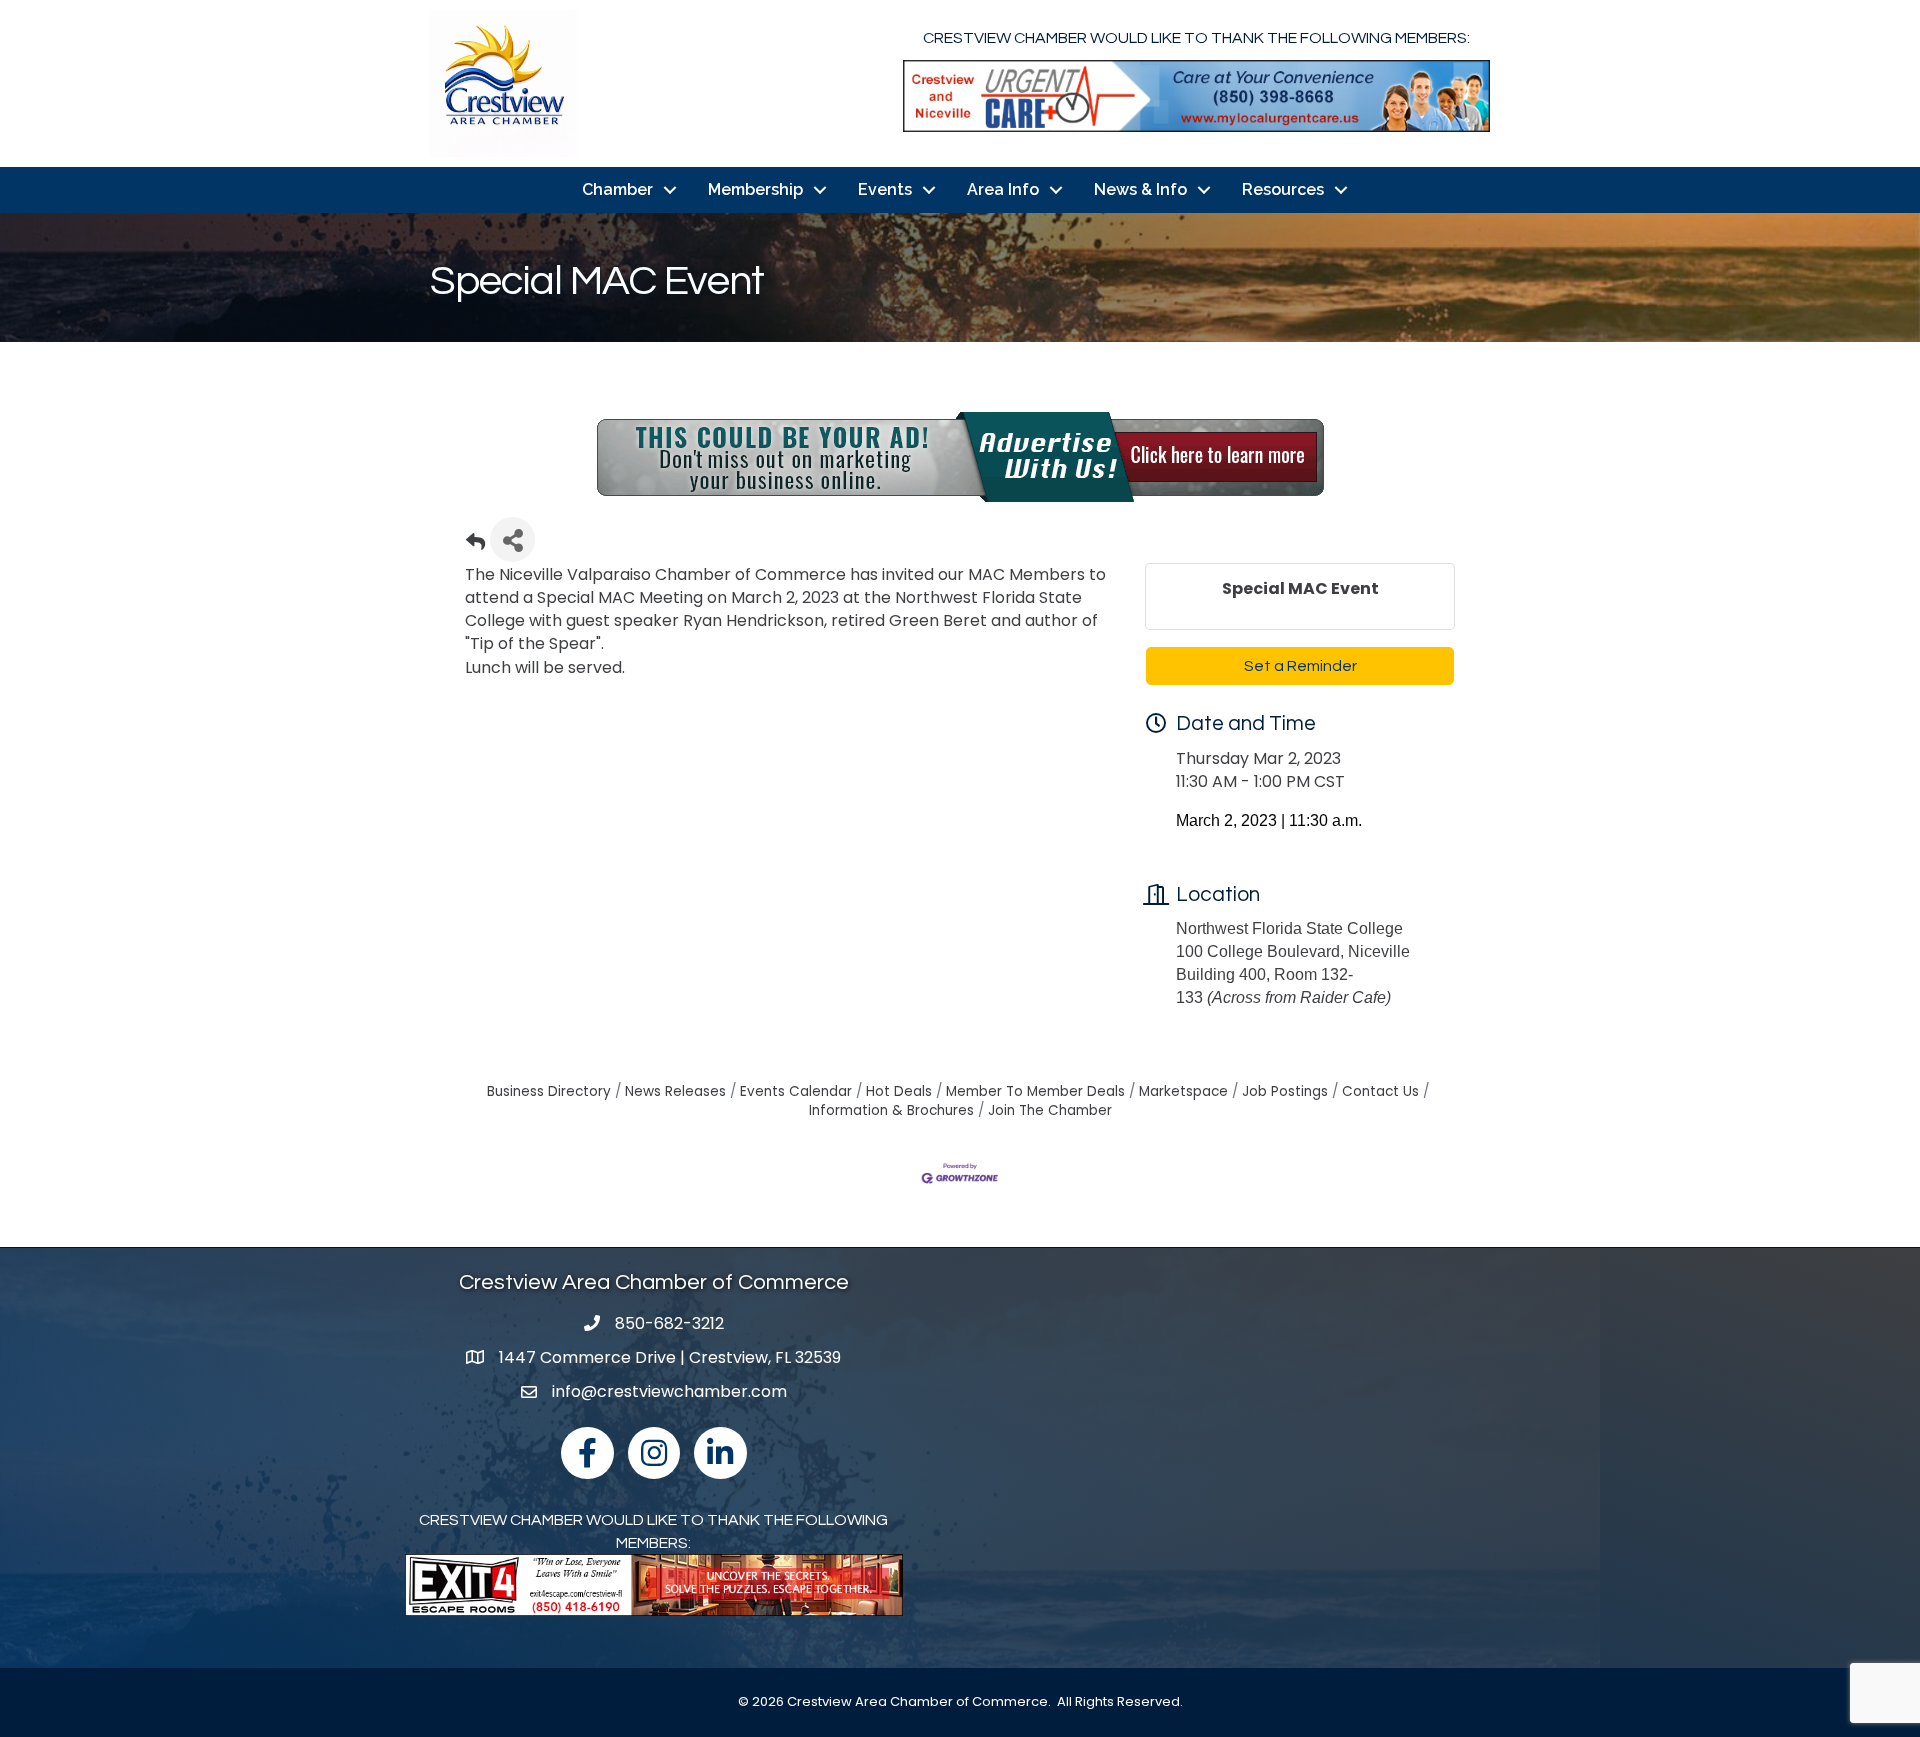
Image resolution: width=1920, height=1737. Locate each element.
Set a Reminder (1300, 666)
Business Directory (549, 1091)
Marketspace (1183, 1091)
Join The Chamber (1050, 1110)
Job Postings (1285, 1091)
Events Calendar (796, 1091)
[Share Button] (512, 539)
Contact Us (1380, 1091)
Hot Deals (899, 1091)
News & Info (1140, 189)
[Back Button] (475, 545)
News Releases (675, 1091)
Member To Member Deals (1035, 1091)
